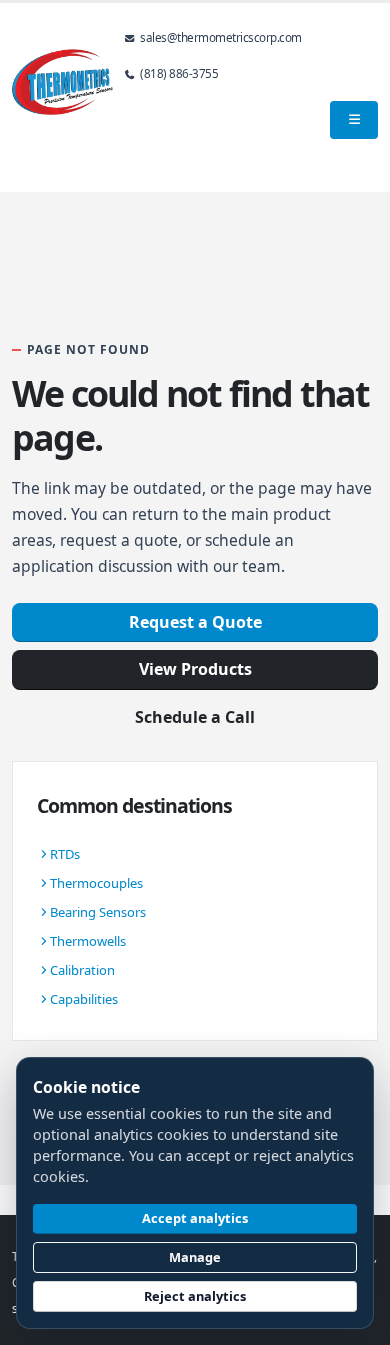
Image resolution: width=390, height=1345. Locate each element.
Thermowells (88, 941)
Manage (195, 1257)
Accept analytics (195, 1218)
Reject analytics (195, 1296)
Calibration (82, 970)
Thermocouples (96, 883)
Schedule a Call (195, 717)
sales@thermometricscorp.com (221, 37)
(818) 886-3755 (179, 73)
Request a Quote (195, 622)
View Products (195, 669)
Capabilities (84, 999)
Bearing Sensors (98, 912)
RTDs (65, 854)
